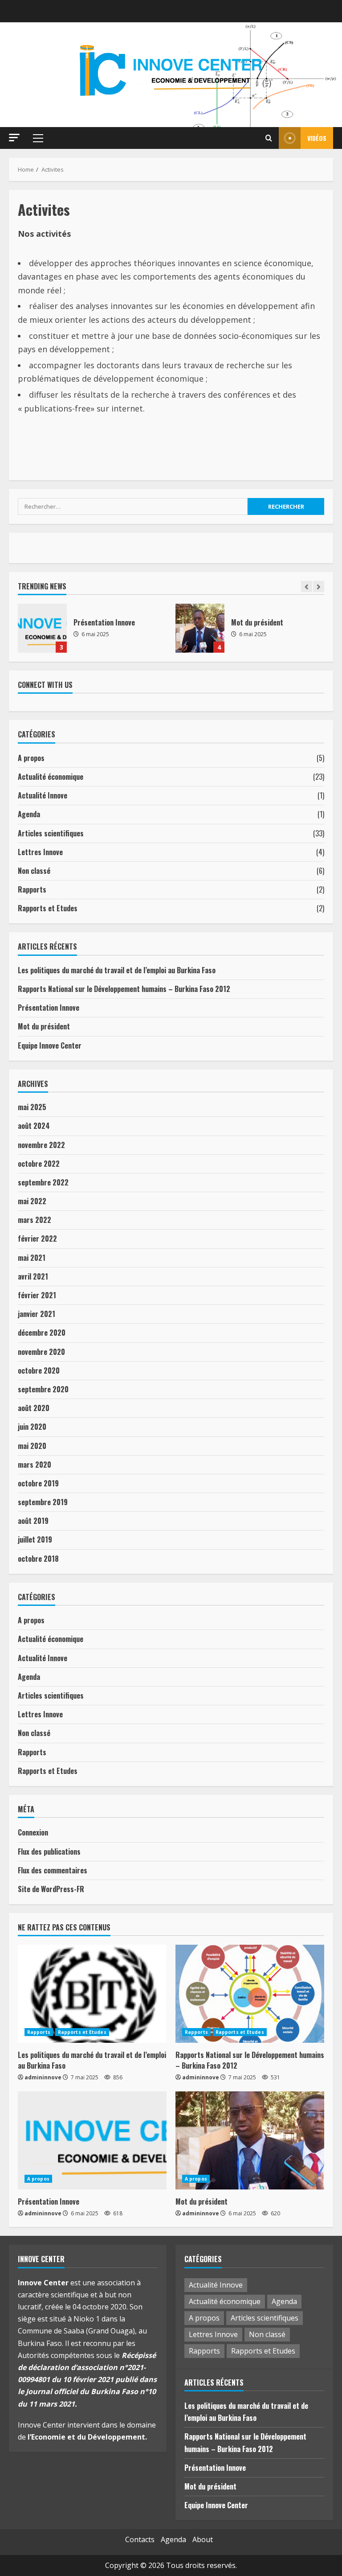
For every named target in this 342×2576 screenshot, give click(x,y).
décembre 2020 (42, 1333)
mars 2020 (35, 1465)
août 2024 (34, 1126)
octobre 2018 (38, 1559)
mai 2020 (32, 1446)
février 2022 (37, 1239)
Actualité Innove (43, 795)
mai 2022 (32, 1201)
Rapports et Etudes (48, 908)
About (203, 2539)
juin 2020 (32, 1427)
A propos (31, 758)
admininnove (43, 2077)
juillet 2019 (35, 1539)
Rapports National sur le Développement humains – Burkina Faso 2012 (124, 989)
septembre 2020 (43, 1389)
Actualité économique (51, 777)
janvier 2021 (37, 1314)
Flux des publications (49, 1852)
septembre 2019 (43, 1502)
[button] (14, 138)
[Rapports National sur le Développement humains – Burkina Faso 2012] (250, 1994)
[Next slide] (319, 586)
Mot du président (42, 628)
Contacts (140, 2539)
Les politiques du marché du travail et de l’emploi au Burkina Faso (117, 970)
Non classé (34, 871)
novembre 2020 (41, 1352)
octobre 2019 (38, 1483)
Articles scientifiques (51, 833)
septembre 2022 (43, 1182)
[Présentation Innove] (92, 2140)
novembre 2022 (41, 1145)
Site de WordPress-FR (51, 1889)
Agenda (29, 814)
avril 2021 (33, 1276)
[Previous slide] (307, 586)
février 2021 (37, 1295)
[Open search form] (269, 138)
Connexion (33, 1832)
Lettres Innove (40, 852)
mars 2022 (35, 1220)
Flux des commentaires (53, 1870)
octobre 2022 (39, 1164)
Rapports (32, 889)
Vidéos (317, 138)
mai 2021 (32, 1258)
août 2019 (33, 1521)
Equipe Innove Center (200, 628)
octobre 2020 (39, 1370)
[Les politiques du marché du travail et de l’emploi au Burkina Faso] (92, 1994)
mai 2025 (32, 1107)
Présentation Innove (49, 1008)
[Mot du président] (250, 2140)
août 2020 (34, 1408)
